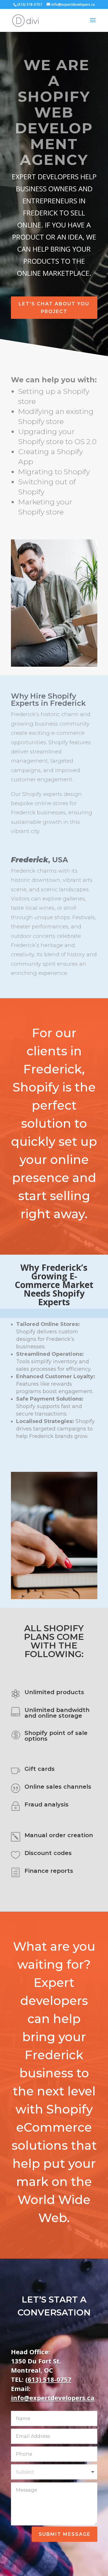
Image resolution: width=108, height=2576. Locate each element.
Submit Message (65, 2534)
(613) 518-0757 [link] (48, 2379)
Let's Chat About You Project (54, 308)
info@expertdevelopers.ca (53, 2398)
